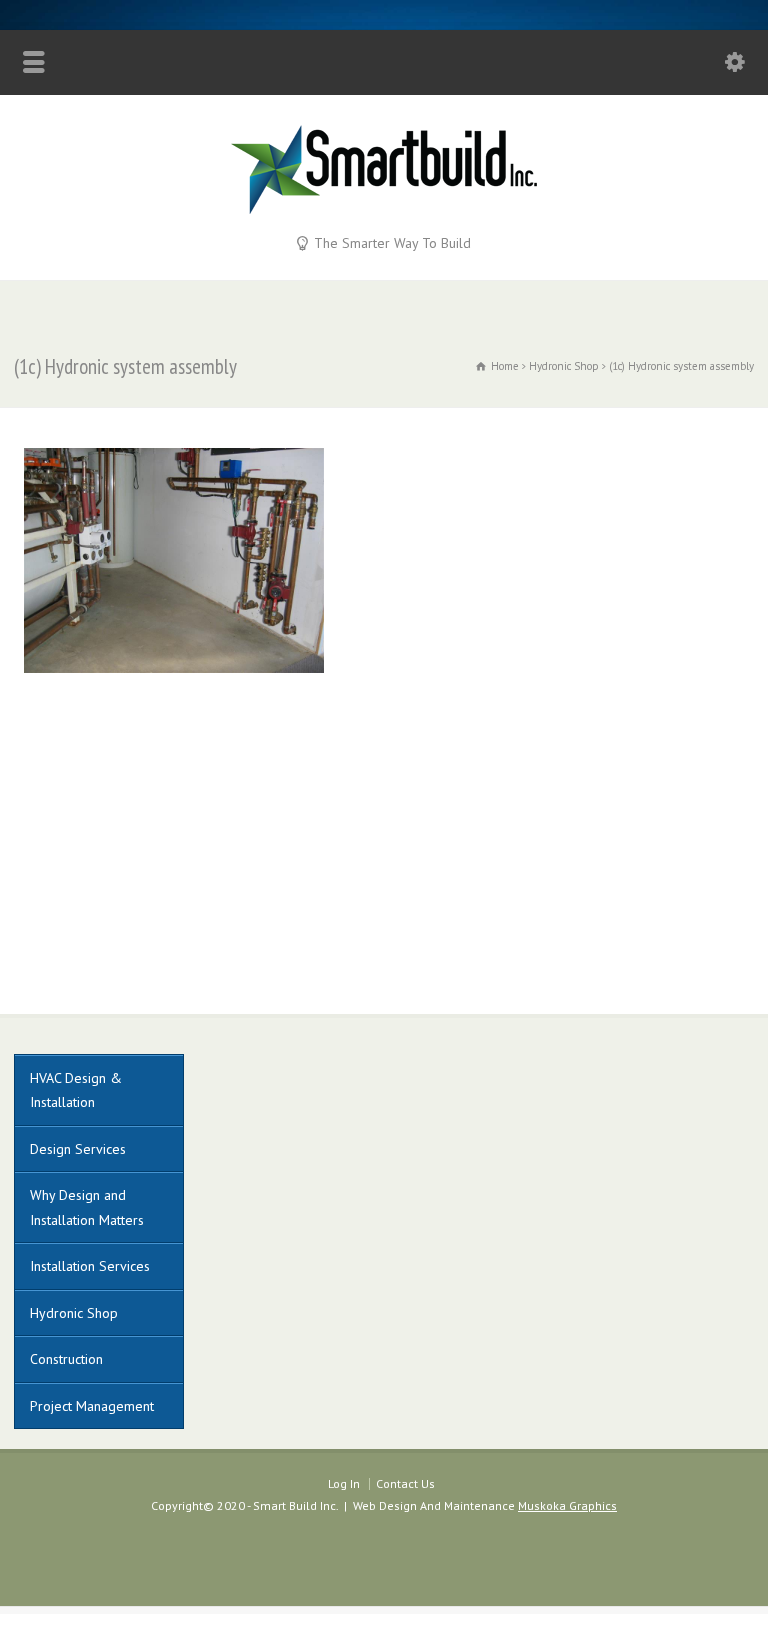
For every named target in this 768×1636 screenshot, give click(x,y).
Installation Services (90, 1266)
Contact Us (405, 1483)
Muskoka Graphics (567, 1505)
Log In (344, 1483)
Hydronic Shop (74, 1313)
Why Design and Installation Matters (87, 1207)
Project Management (92, 1406)
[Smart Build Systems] (384, 209)
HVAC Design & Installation (76, 1090)
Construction (66, 1359)
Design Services (78, 1149)
